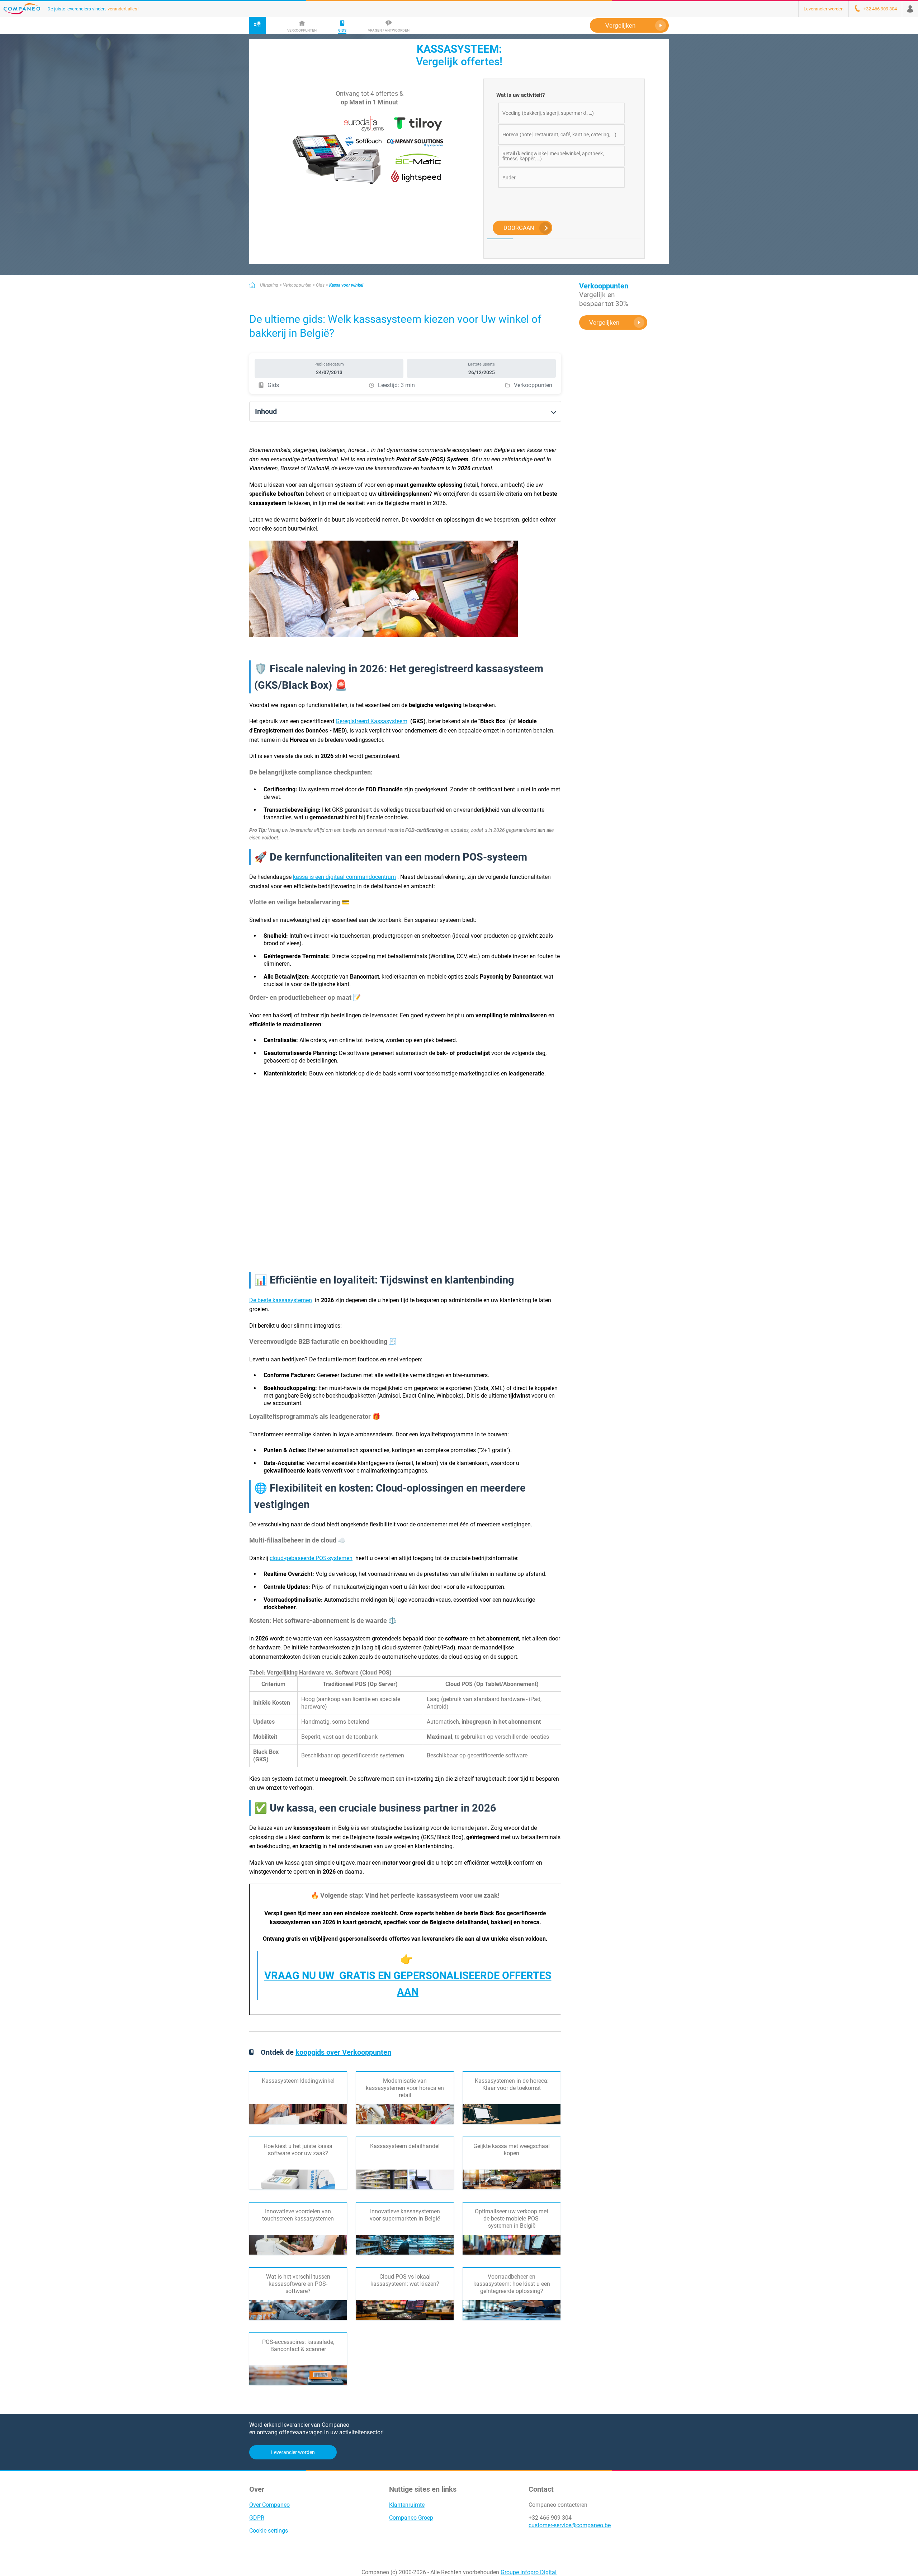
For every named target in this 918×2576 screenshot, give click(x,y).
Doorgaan (519, 228)
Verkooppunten (297, 285)
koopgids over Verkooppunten (343, 2052)
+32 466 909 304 (550, 2518)
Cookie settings (269, 2531)
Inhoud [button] (266, 411)
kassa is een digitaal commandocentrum (344, 877)
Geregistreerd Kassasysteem (372, 721)
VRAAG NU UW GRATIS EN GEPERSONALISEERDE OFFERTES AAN (408, 1984)
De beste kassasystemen (281, 1300)
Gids (320, 285)
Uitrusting (269, 285)
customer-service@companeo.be (570, 2525)
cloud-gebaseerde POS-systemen (311, 1558)
